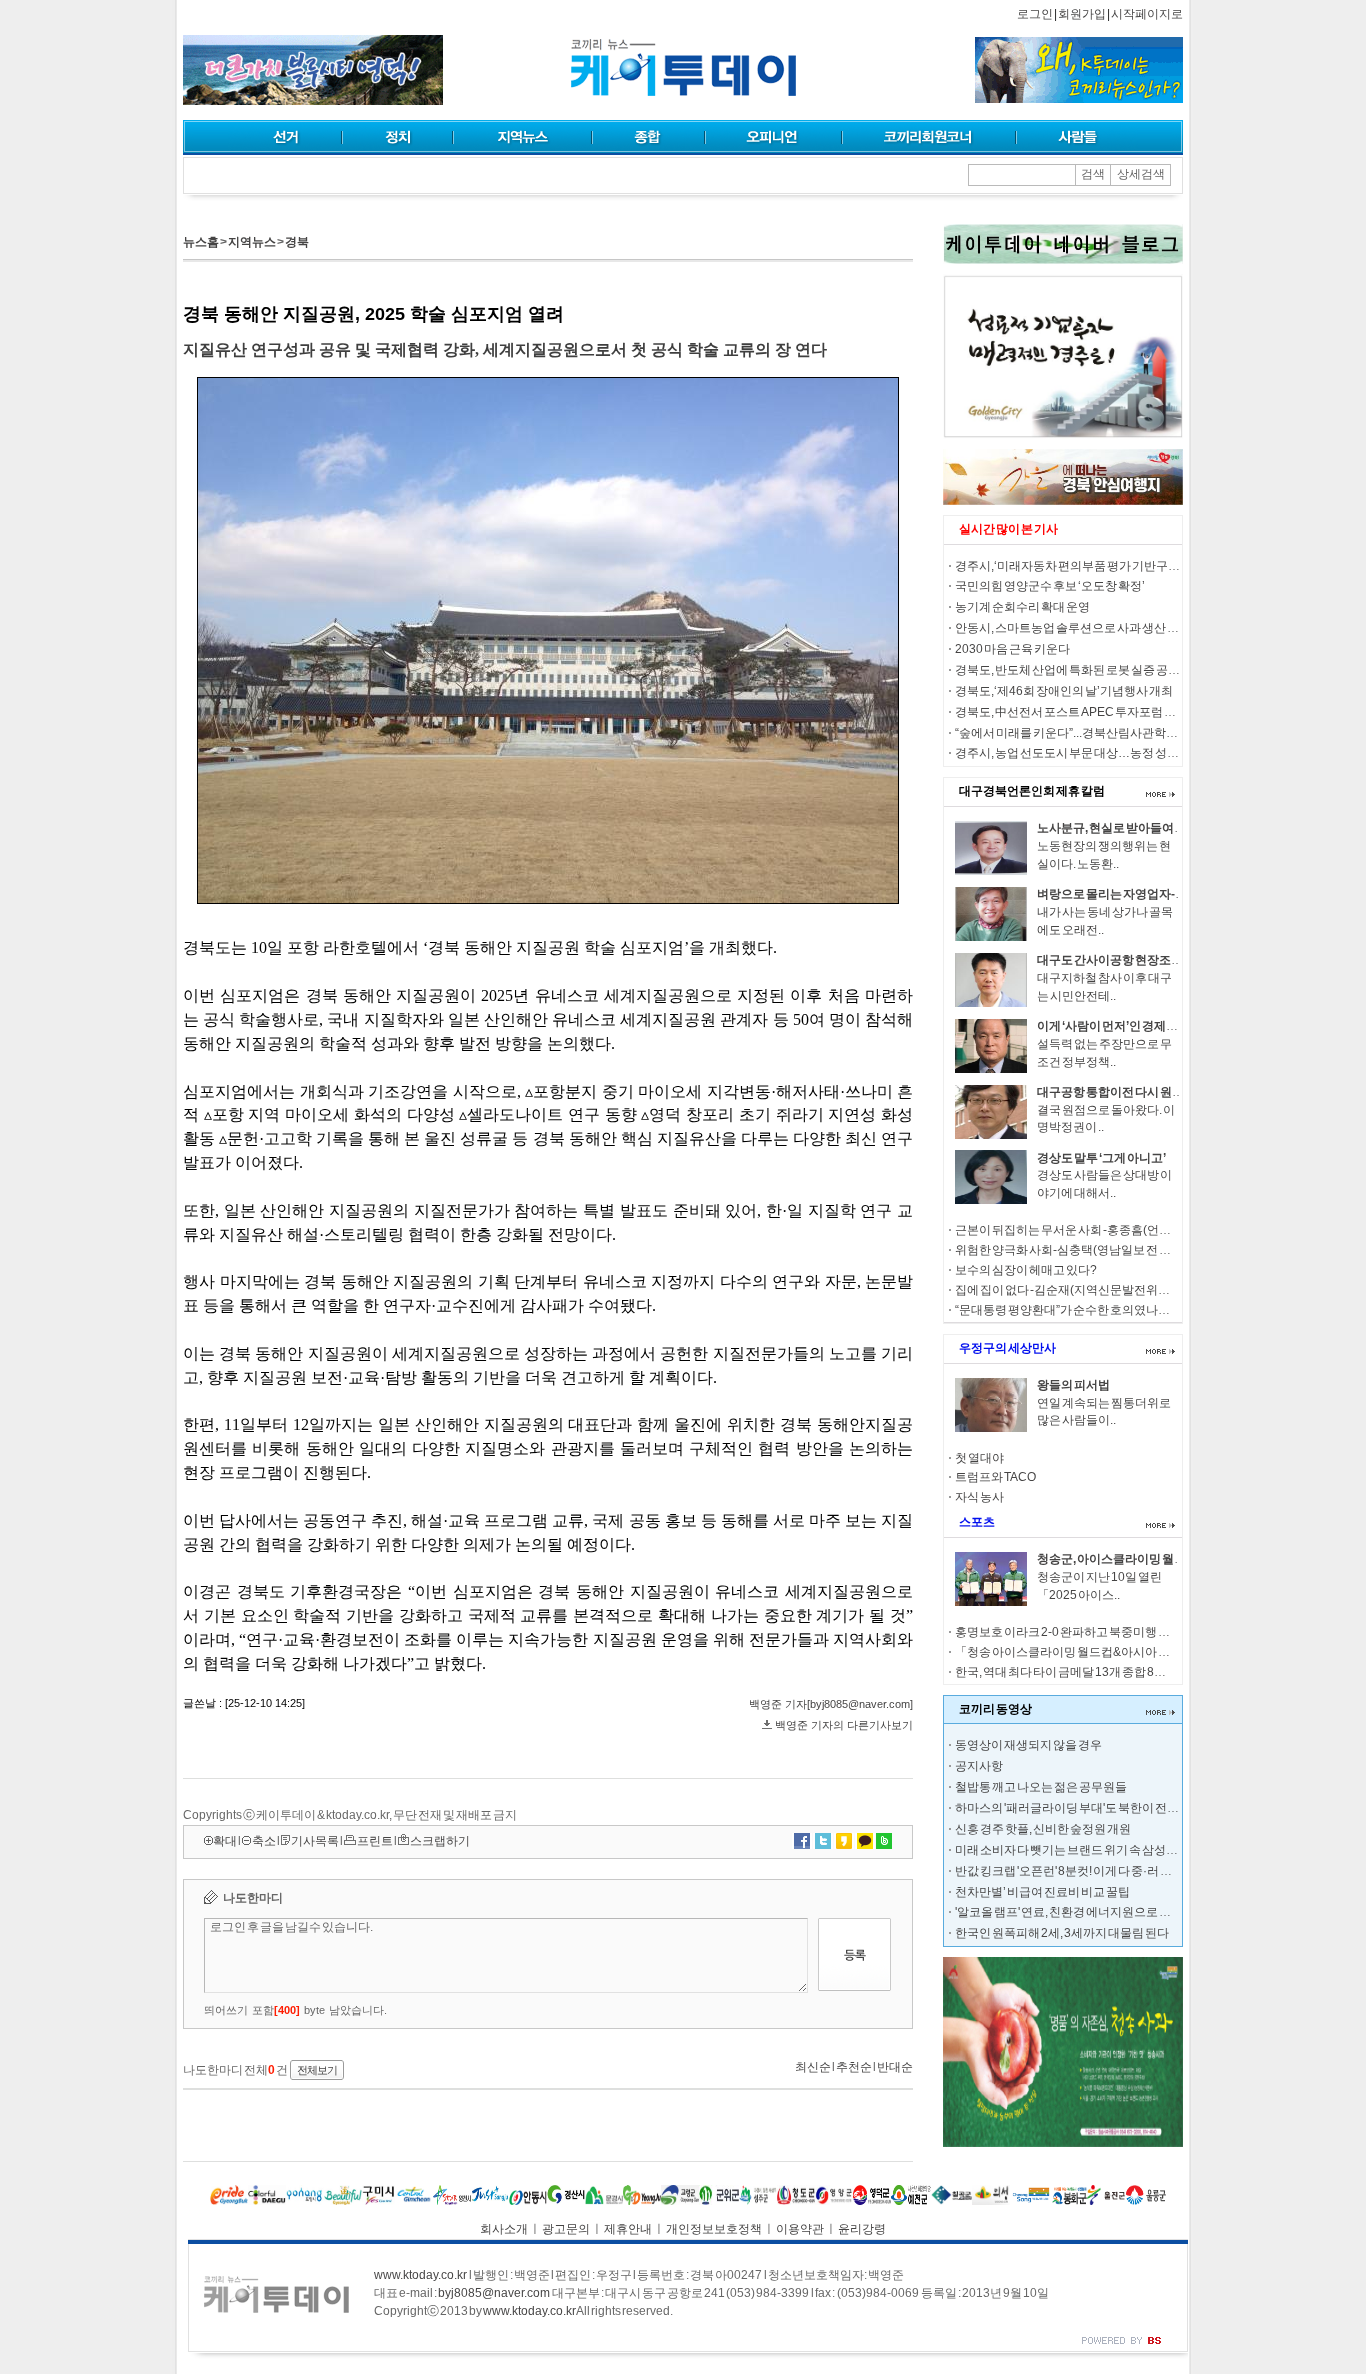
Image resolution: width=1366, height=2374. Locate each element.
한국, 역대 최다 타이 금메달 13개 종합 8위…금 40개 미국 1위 (1108, 1672)
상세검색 (1141, 174)
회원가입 (1082, 14)
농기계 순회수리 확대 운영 (1022, 607)
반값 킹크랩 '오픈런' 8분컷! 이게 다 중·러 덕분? (1073, 1871)
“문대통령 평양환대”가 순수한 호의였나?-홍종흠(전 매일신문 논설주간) (1139, 1310)
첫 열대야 (979, 1458)
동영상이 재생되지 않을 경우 (1028, 1745)
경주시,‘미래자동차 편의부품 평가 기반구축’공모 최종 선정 (1106, 566)
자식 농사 (979, 1497)
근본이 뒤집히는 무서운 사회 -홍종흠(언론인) (1071, 1230)
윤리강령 (862, 2229)
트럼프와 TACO (995, 1477)
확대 (225, 1841)
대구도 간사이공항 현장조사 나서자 (1128, 960)
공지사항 (979, 1766)
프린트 (375, 1841)
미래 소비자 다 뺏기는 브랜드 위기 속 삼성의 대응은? (1088, 1850)
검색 (1093, 174)
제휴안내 (628, 2229)
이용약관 (800, 2229)
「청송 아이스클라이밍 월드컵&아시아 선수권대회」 (1092, 1652)
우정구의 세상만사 (1007, 1348)
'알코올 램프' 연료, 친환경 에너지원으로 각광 (1069, 1912)
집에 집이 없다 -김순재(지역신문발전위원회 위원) (1083, 1290)
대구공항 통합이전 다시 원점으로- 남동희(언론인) (1165, 1092)
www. (420, 2275)
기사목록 (315, 1841)
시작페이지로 (1147, 14)
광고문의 (566, 2229)
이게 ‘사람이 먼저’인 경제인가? (1117, 1026)
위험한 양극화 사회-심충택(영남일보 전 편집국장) (1083, 1250)
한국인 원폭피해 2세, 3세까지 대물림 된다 (1062, 1933)
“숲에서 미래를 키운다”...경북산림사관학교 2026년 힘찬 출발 (1112, 733)
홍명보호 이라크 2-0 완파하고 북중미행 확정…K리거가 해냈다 (1115, 1632)
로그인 (1035, 14)
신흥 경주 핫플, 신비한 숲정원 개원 (1043, 1829)
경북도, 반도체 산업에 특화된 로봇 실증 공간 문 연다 (1086, 670)
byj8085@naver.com (494, 2293)
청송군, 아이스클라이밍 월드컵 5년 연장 (1140, 1559)
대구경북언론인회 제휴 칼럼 (1032, 791)
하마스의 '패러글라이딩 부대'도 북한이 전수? (1070, 1808)
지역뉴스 (252, 242)
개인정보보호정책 (714, 2229)
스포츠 (977, 1522)
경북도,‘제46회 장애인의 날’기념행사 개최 (1064, 691)
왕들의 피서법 (1073, 1385)
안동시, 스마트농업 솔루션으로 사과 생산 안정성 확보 (1091, 628)
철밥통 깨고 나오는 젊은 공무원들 (1041, 1787)
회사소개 (504, 2229)
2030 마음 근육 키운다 (1012, 649)
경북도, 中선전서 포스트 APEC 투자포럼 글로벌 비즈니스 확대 (1114, 712)
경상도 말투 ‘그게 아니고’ (1101, 1158)
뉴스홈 (201, 242)
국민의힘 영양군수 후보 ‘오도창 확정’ (1050, 586)
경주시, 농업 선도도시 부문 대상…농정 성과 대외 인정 (1092, 753)
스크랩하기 (440, 1841)
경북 (297, 242)
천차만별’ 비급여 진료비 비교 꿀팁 (1042, 1892)
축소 (264, 1841)
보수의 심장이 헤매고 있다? (1026, 1270)
